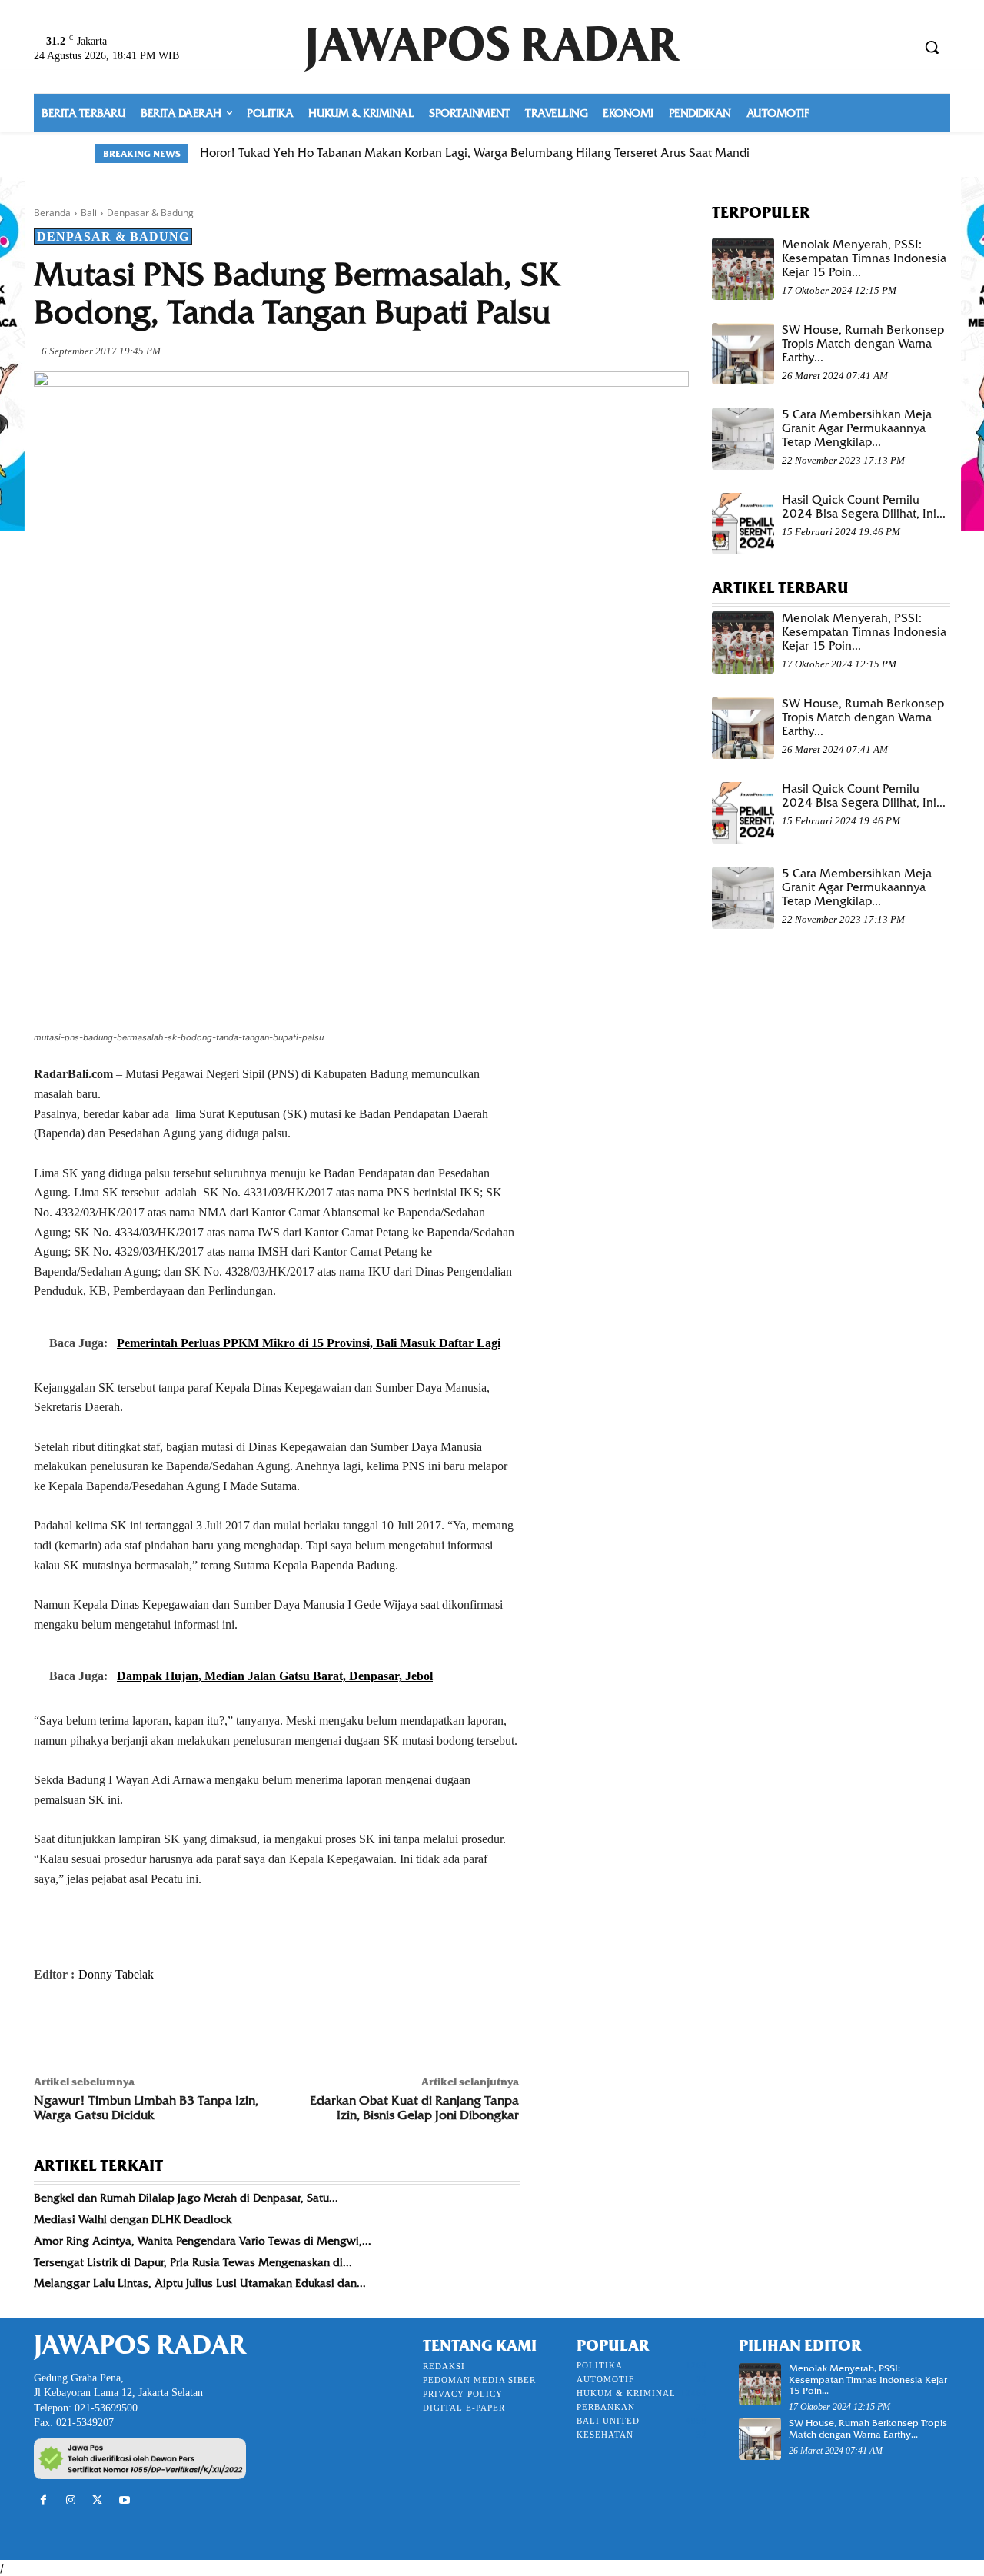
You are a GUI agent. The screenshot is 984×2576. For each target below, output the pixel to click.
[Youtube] (125, 2500)
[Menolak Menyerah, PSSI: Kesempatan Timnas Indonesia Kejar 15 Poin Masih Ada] (743, 269)
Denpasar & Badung (150, 213)
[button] (932, 47)
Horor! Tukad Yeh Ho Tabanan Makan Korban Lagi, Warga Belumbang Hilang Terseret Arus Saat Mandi (475, 153)
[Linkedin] (191, 2025)
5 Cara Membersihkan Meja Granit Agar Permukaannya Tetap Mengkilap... (857, 428)
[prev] (854, 153)
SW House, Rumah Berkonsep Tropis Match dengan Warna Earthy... (863, 344)
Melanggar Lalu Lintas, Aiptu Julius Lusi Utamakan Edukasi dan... (200, 2283)
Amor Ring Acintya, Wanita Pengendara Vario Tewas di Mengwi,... (203, 2241)
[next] (879, 153)
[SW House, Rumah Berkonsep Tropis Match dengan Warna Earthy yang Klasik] (743, 354)
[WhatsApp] (155, 2025)
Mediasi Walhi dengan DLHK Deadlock (133, 2219)
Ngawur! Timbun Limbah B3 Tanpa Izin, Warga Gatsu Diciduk (146, 2108)
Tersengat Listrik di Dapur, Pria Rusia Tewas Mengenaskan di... (193, 2262)
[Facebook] (49, 2025)
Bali (89, 213)
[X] (85, 2025)
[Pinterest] (120, 2025)
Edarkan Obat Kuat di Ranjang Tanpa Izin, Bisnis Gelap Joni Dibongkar (414, 2108)
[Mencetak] (226, 2025)
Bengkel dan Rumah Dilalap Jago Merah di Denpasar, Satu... (186, 2198)
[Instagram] (70, 2500)
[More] (262, 2025)
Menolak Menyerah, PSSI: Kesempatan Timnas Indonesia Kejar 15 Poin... (864, 258)
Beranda (52, 213)
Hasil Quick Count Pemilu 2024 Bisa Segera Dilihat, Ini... (864, 507)
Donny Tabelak (116, 1974)
